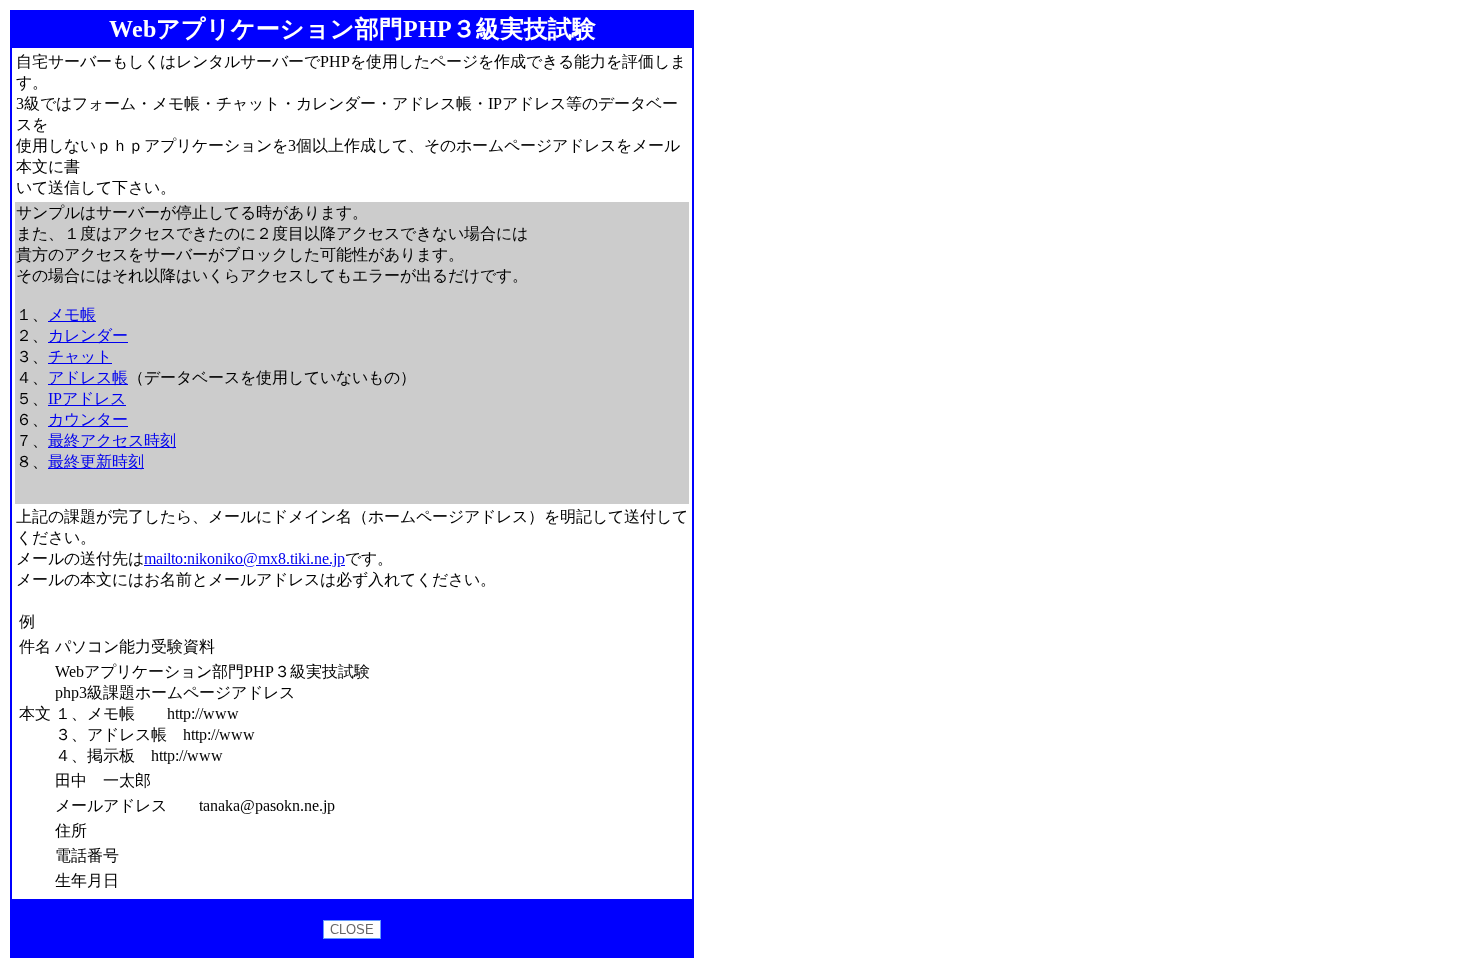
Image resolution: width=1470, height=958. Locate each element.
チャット (80, 356)
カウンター (88, 419)
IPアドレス (87, 398)
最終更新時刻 (96, 461)
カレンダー (88, 335)
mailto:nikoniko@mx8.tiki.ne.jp (244, 558)
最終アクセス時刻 (112, 440)
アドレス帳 (88, 377)
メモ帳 (72, 314)
